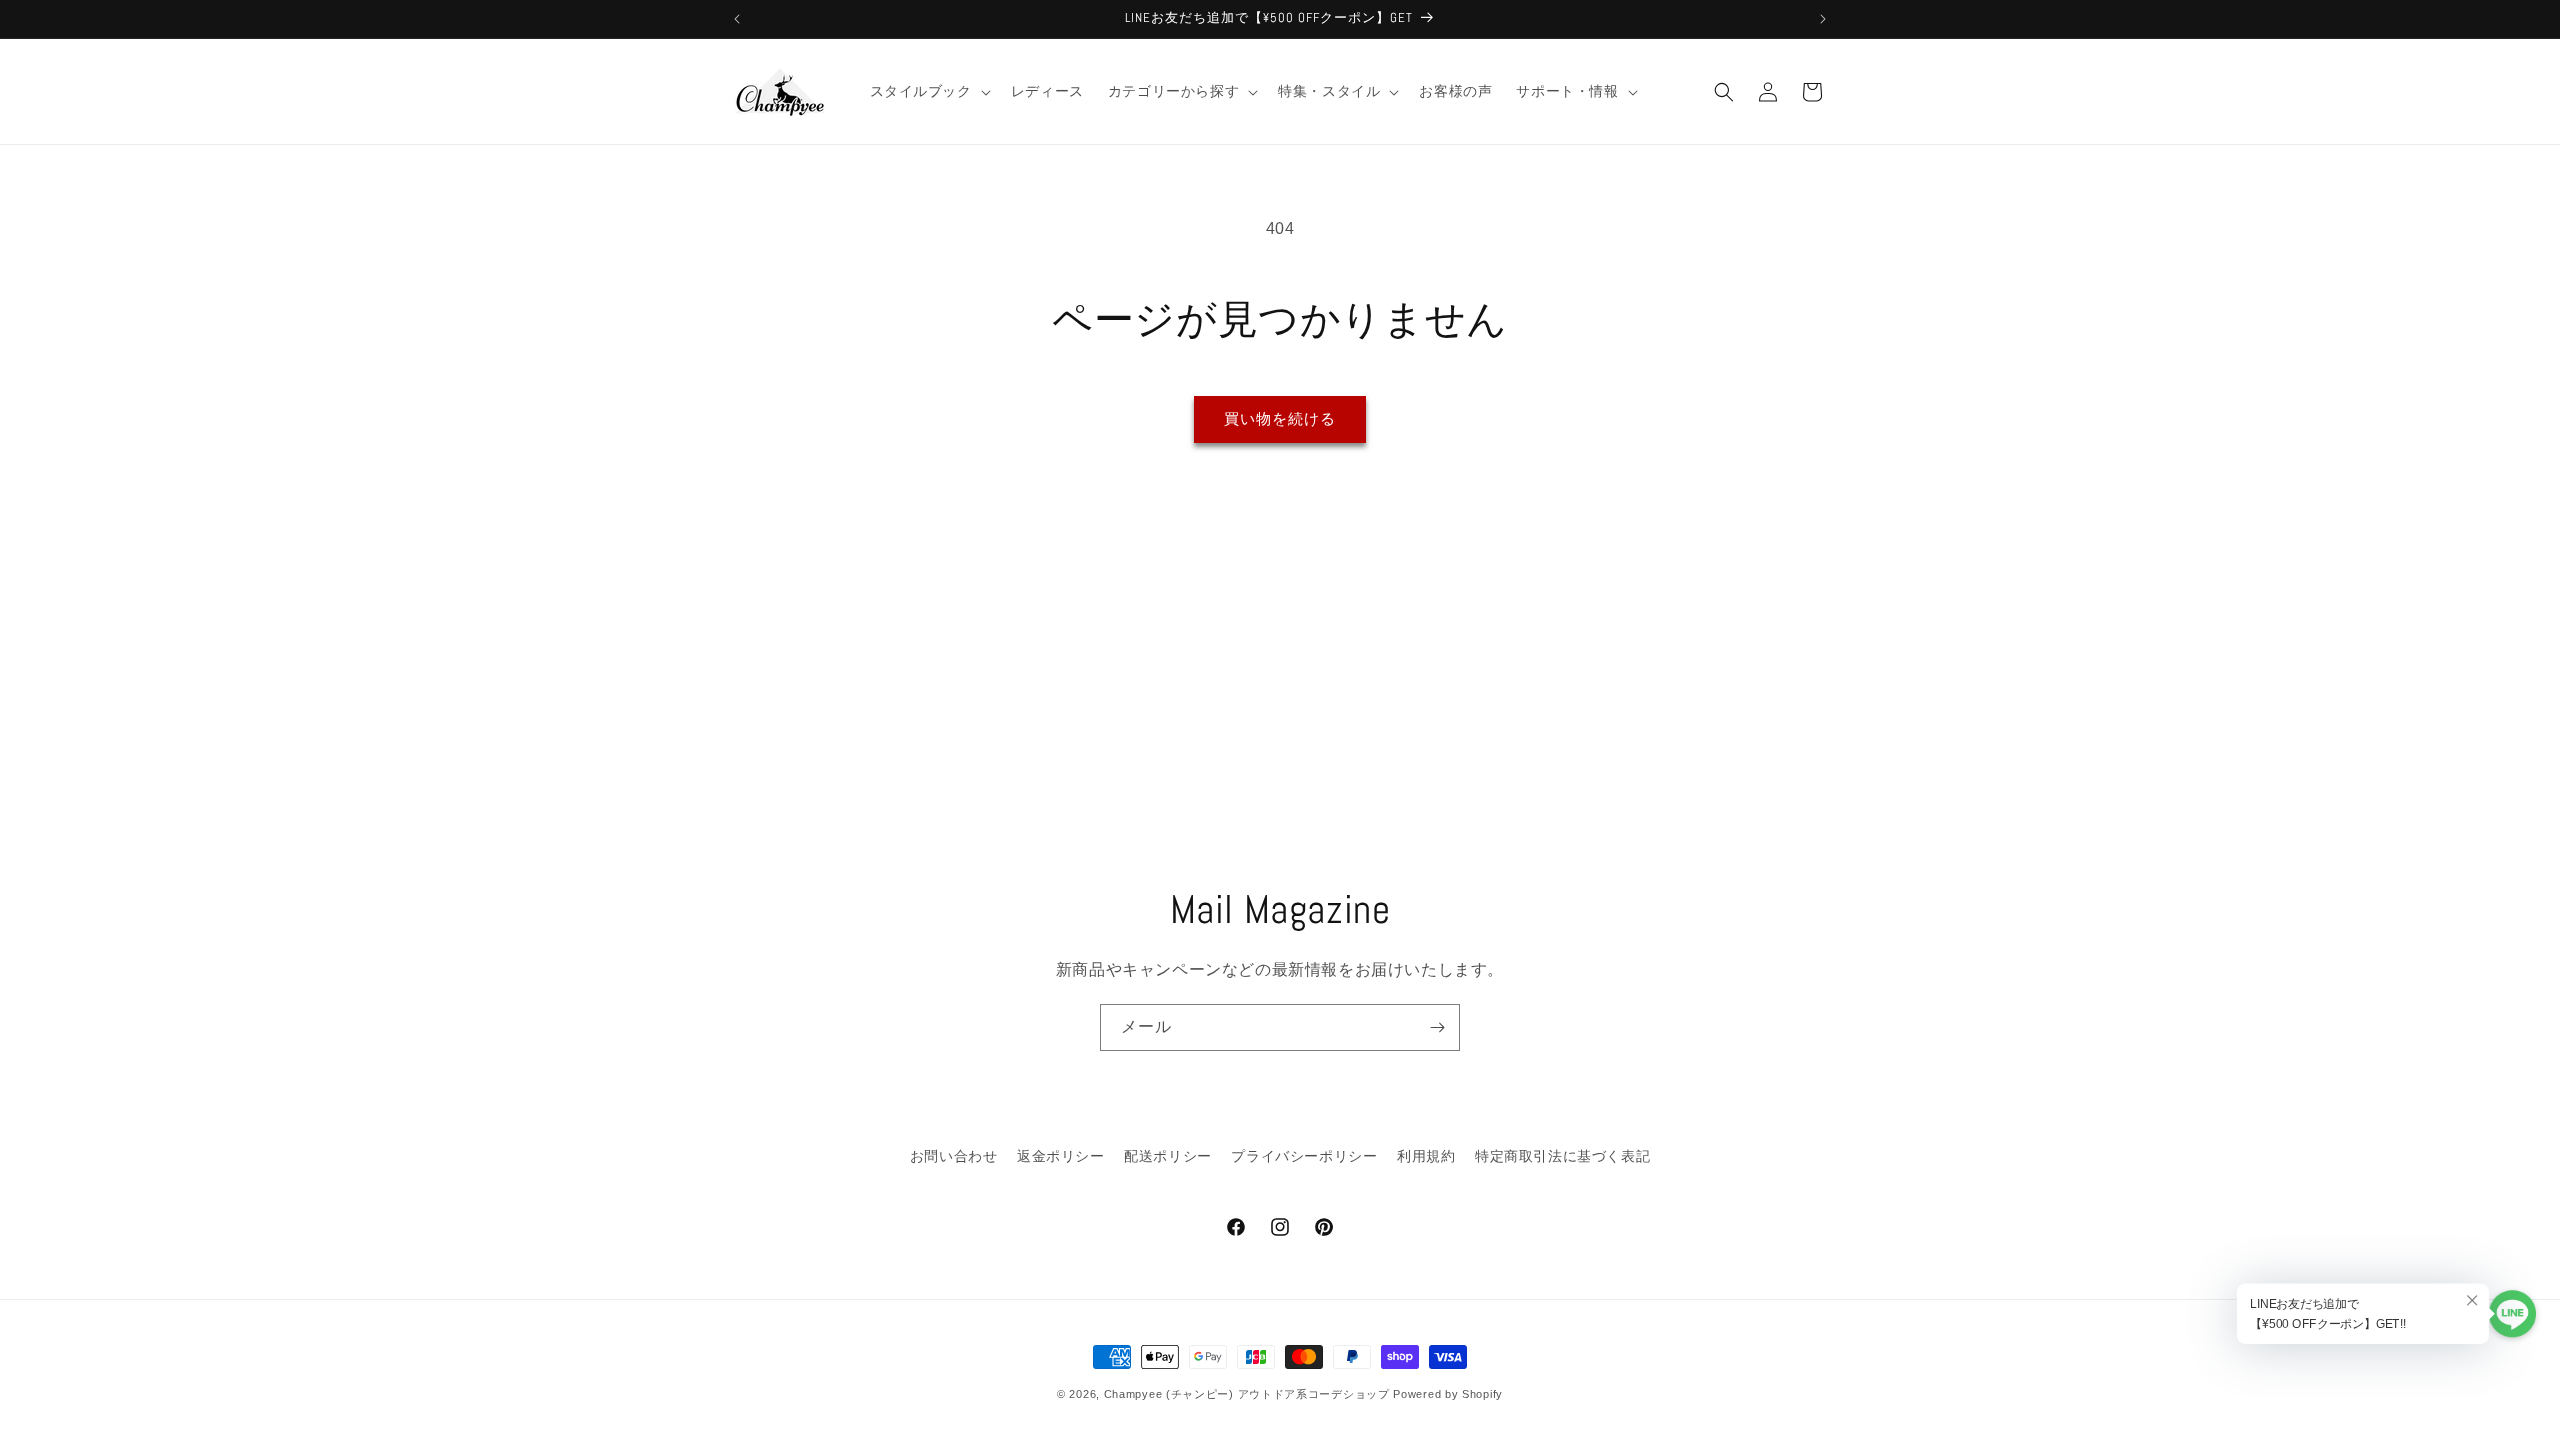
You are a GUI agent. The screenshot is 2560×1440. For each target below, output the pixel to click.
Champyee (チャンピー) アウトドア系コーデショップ (1247, 1394)
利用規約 (1426, 1156)
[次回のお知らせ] (1823, 19)
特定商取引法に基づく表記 (1562, 1156)
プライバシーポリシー (1304, 1156)
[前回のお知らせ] (737, 19)
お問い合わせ (954, 1156)
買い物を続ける (1280, 418)
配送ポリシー (1168, 1156)
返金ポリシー (1061, 1156)
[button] (928, 91)
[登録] (1437, 1027)
